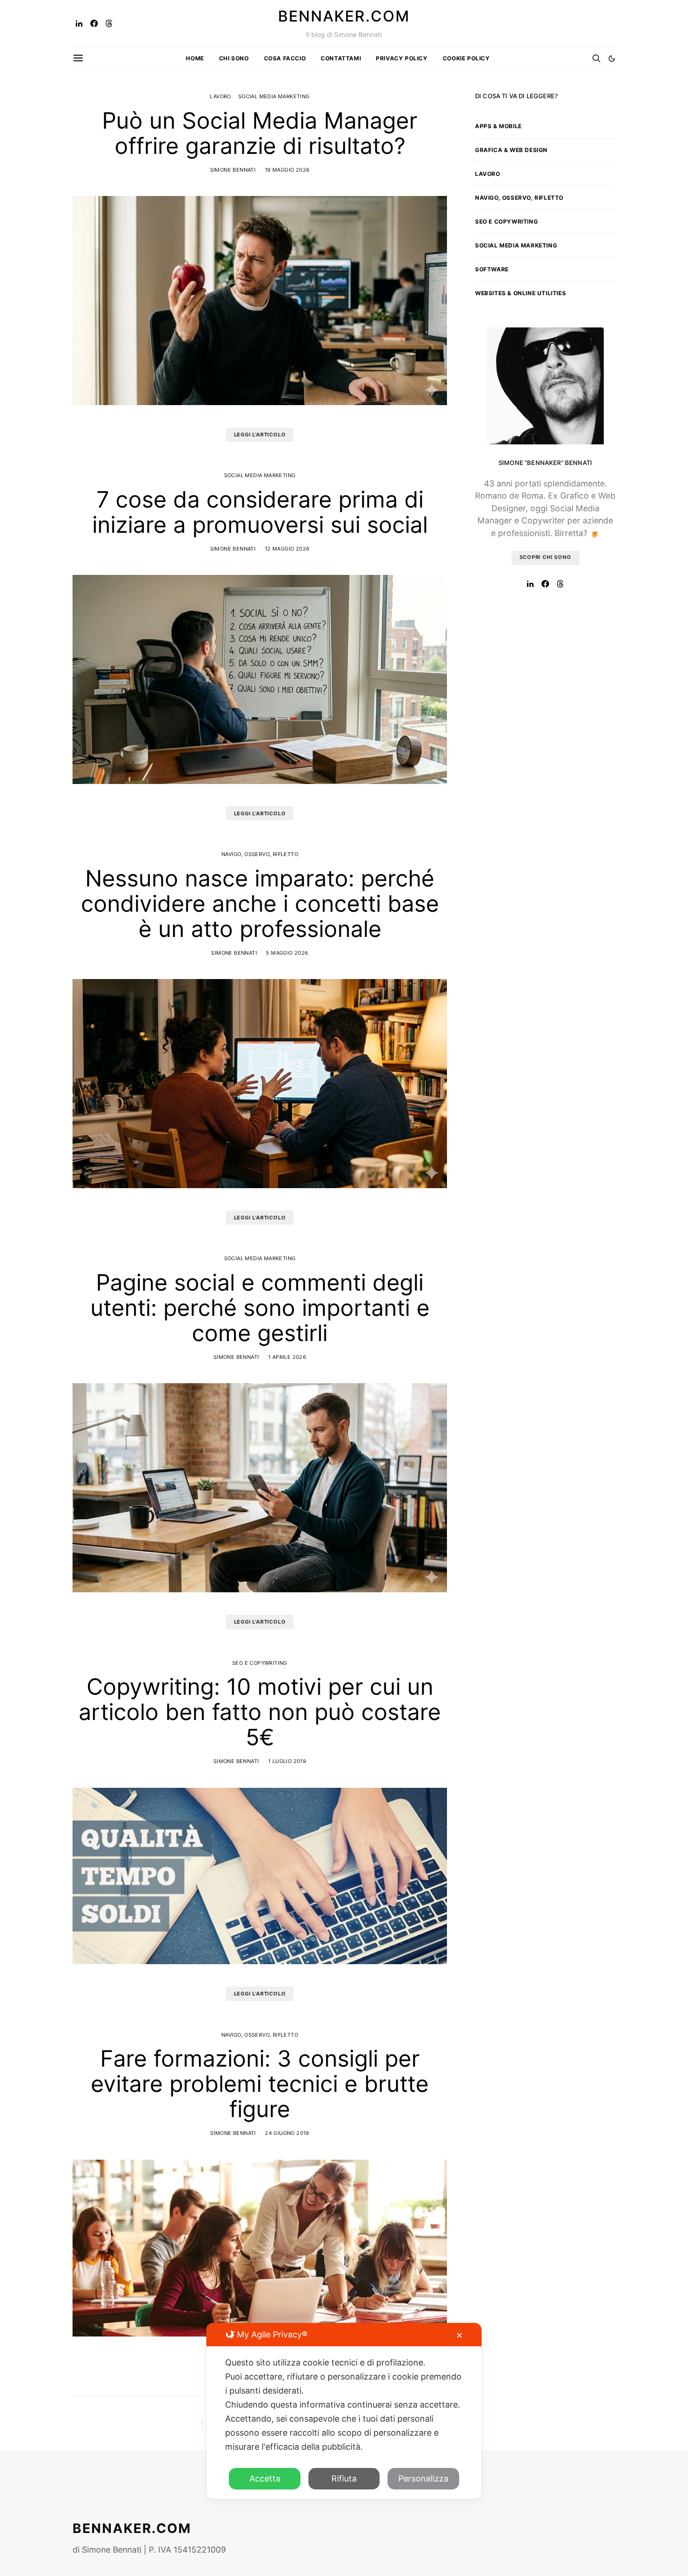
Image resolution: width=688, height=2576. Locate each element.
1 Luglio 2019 (287, 1761)
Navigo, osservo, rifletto (260, 854)
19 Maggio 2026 (287, 170)
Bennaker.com (344, 16)
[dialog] (344, 2411)
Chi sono (234, 58)
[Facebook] (94, 23)
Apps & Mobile (498, 126)
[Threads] (109, 23)
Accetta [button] (265, 2478)
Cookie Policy (466, 58)
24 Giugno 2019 (287, 2133)
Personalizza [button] (423, 2478)
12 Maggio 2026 (287, 549)
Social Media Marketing (274, 96)
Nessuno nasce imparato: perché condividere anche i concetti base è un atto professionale (260, 903)
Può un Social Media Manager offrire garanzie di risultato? (260, 133)
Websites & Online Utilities (520, 293)
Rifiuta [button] (344, 2478)
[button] (612, 58)
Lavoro (220, 96)
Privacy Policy (402, 58)
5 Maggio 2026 (287, 953)
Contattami (341, 58)
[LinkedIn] (79, 23)
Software (492, 269)
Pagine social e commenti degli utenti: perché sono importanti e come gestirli (260, 1308)
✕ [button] (459, 2335)
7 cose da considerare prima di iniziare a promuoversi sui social (260, 512)
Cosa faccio (285, 58)
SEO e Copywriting (260, 1663)
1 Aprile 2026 (287, 1357)
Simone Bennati (233, 170)
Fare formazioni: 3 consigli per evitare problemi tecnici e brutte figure (260, 2084)
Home (195, 58)
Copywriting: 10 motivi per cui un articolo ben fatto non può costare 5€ (260, 1712)
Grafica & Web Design (511, 150)
